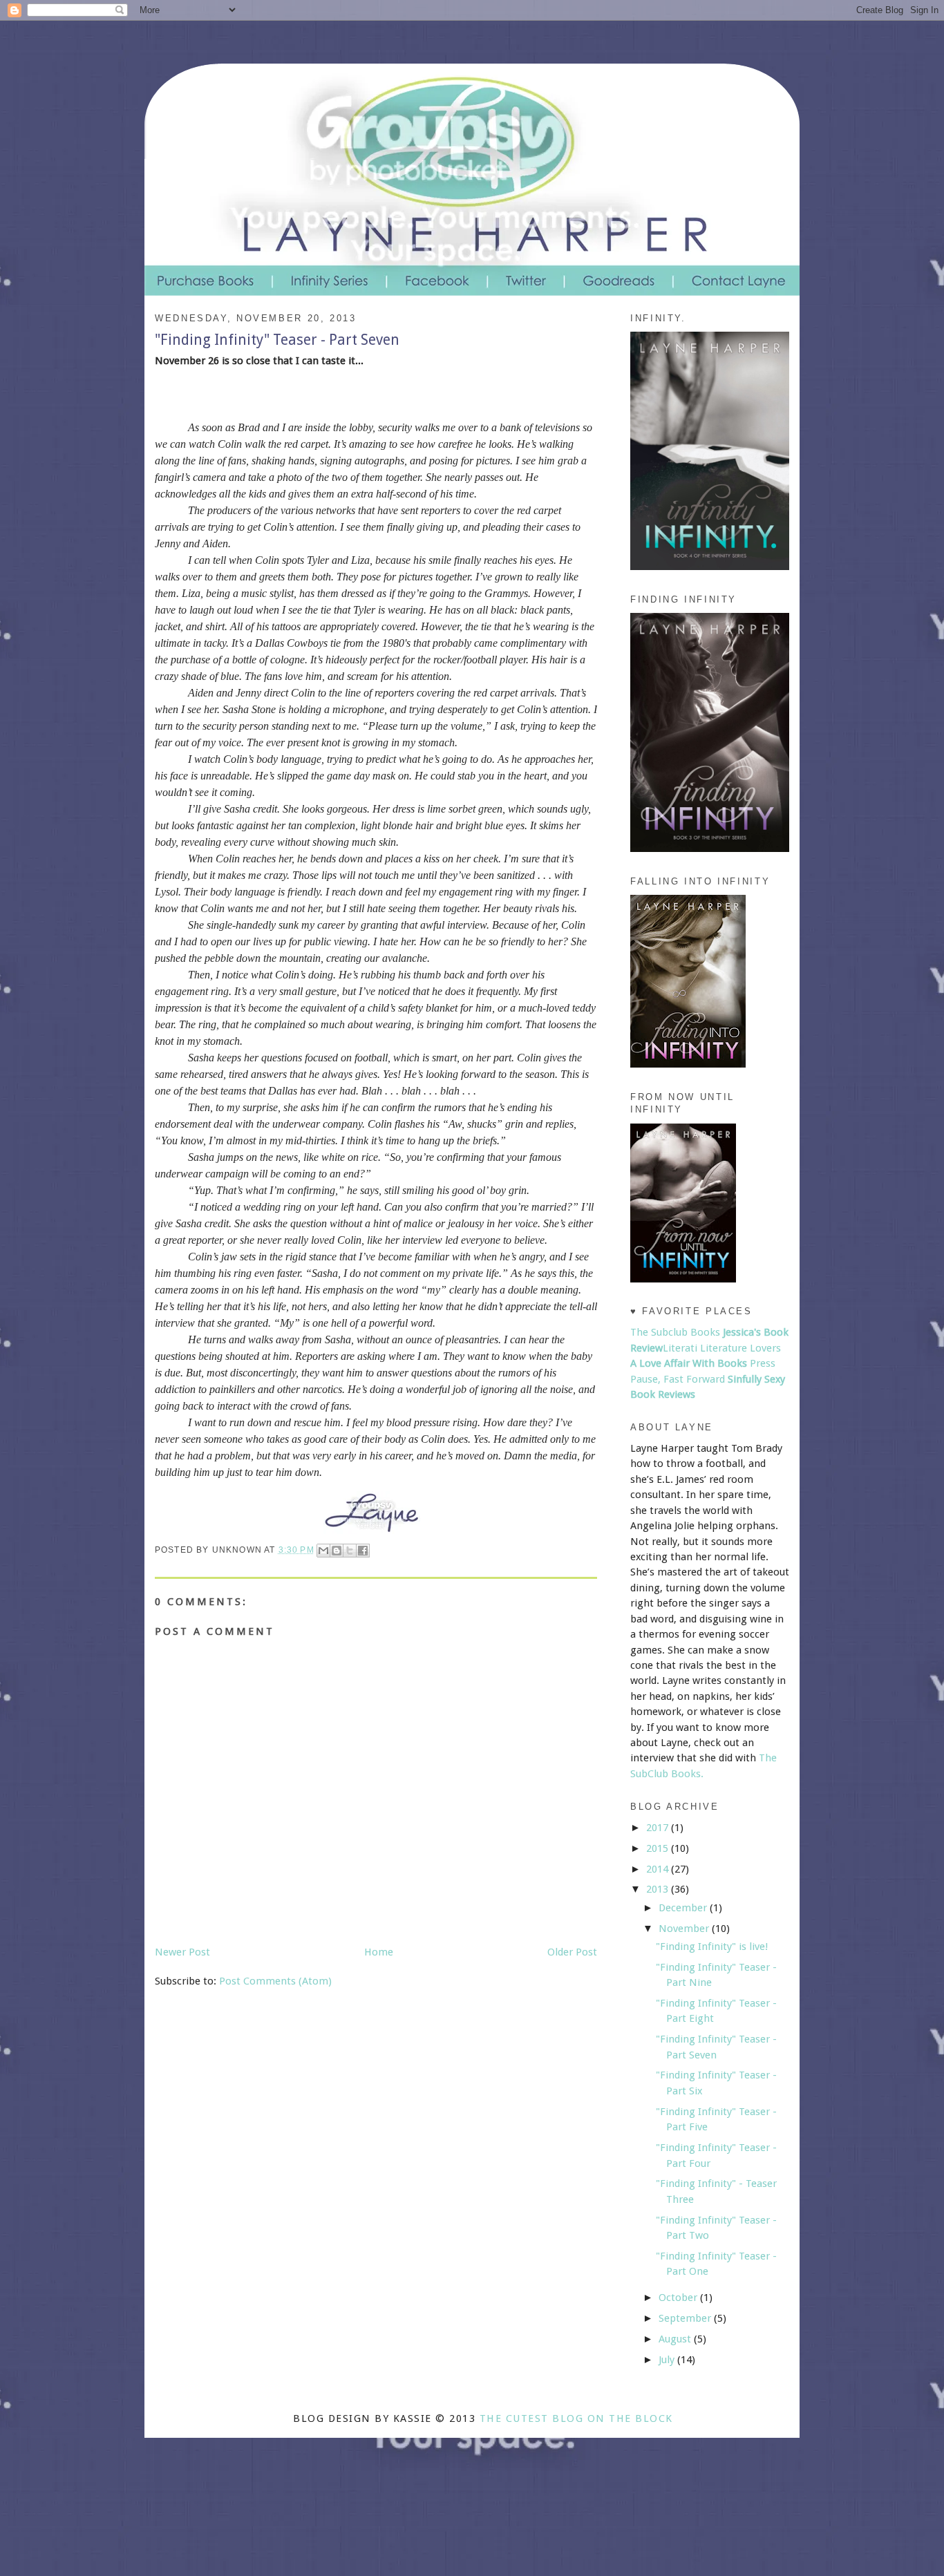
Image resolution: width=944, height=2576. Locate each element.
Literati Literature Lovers (722, 1348)
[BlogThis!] (337, 1551)
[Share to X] (350, 1551)
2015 (659, 1848)
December (684, 1908)
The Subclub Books (675, 1332)
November (685, 1929)
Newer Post (182, 1952)
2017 (659, 1828)
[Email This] (323, 1551)
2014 (659, 1869)
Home (379, 1952)
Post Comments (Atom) (275, 1981)
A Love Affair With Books (689, 1363)
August (676, 2339)
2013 (659, 1889)
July (668, 2360)
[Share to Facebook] (363, 1551)
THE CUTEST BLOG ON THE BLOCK (576, 2418)
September (686, 2318)
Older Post (572, 1952)
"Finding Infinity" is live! (712, 1947)
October (679, 2298)
